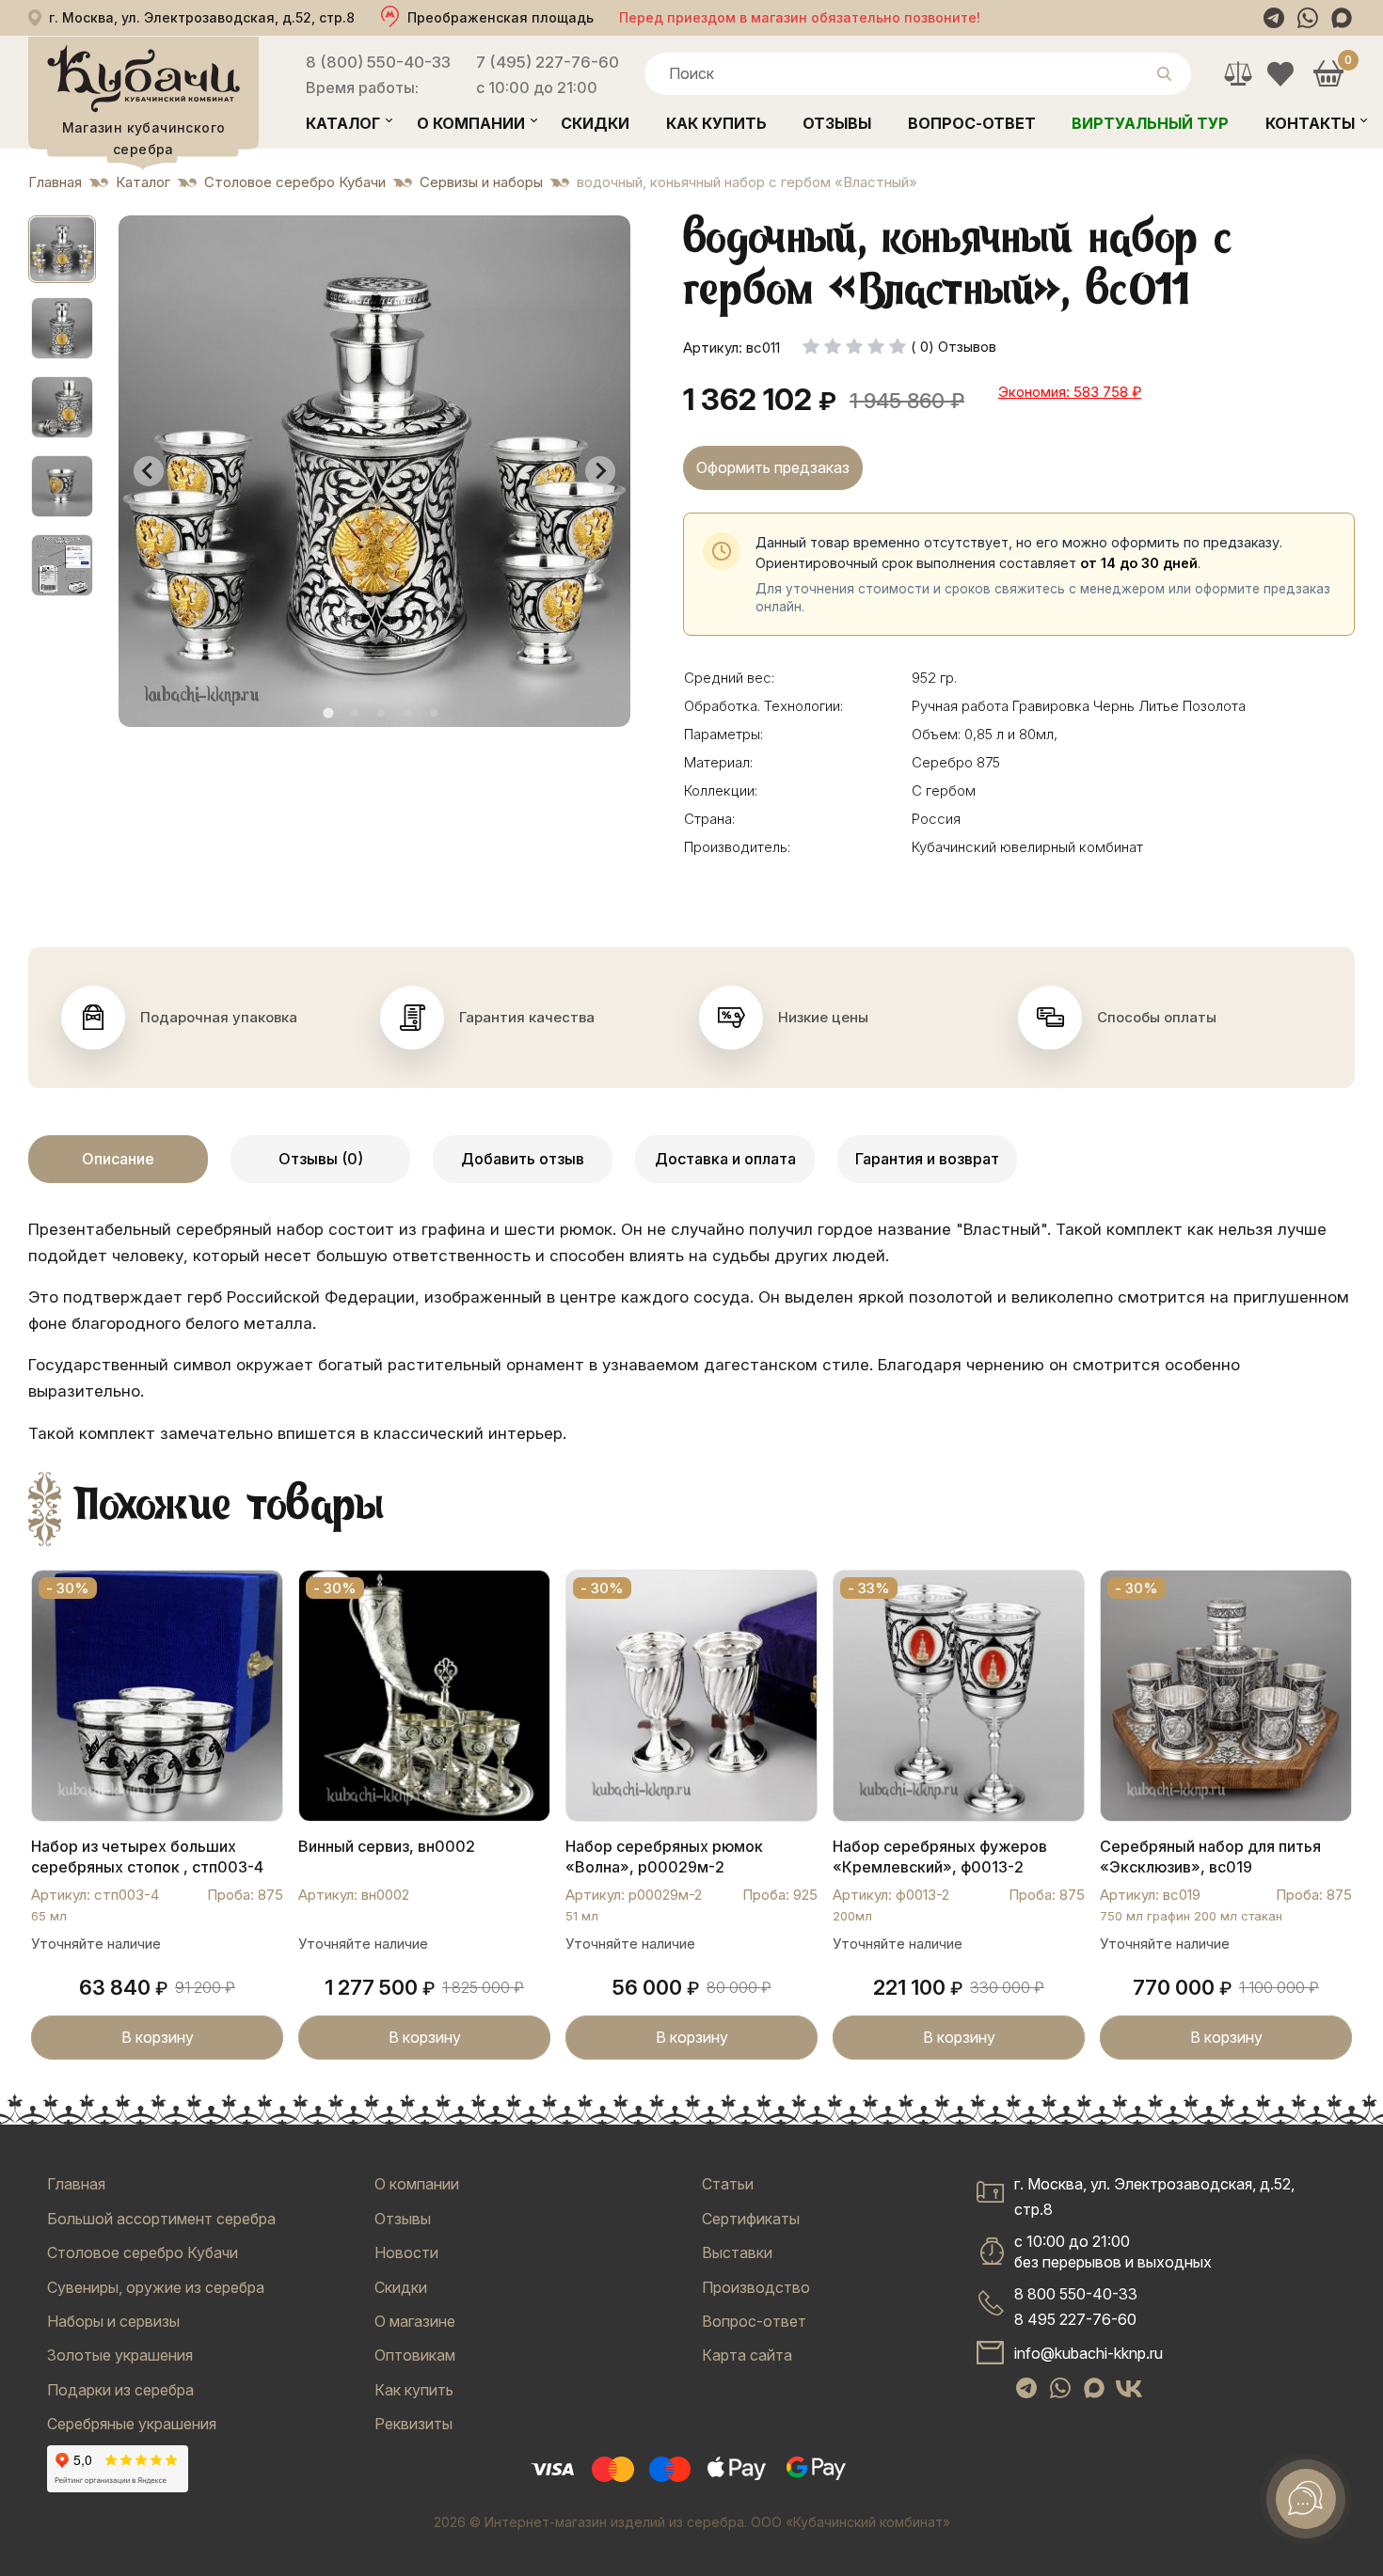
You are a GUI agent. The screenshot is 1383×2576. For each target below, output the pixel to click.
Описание (118, 1159)
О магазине (415, 2321)
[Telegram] (1274, 18)
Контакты (1310, 123)
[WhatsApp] (1308, 18)
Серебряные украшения (132, 2424)
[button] (62, 249)
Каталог (343, 123)
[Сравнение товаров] (1238, 74)
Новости (406, 2252)
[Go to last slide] (149, 471)
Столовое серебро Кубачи (143, 2252)
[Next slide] (600, 471)
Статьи (728, 2184)
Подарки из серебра (120, 2390)
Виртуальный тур (1150, 123)
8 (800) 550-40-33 (378, 62)
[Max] (1342, 18)
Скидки (595, 123)
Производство (756, 2287)
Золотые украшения (120, 2355)
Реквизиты (413, 2424)
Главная (76, 2184)
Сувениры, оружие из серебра (156, 2287)
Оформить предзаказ (773, 467)
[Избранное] (1280, 74)
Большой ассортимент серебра (161, 2219)
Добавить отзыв (523, 1159)
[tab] (328, 712)
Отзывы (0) (321, 1159)
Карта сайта (747, 2355)
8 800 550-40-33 (1076, 2294)
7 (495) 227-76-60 (548, 62)
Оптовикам (415, 2355)
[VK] (1129, 2388)
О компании (471, 123)
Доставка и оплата (725, 1159)
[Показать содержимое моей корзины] (1328, 74)
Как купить (716, 123)
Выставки (737, 2252)
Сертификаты (751, 2219)
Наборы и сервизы (113, 2321)
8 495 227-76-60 (1075, 2319)
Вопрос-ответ (972, 123)
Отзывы (837, 123)
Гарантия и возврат (927, 1159)
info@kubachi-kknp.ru (1089, 2353)
